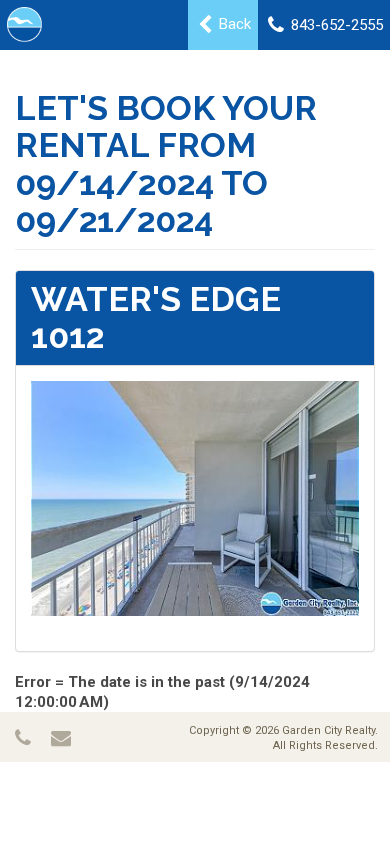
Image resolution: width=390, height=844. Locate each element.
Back (233, 24)
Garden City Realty (328, 730)
